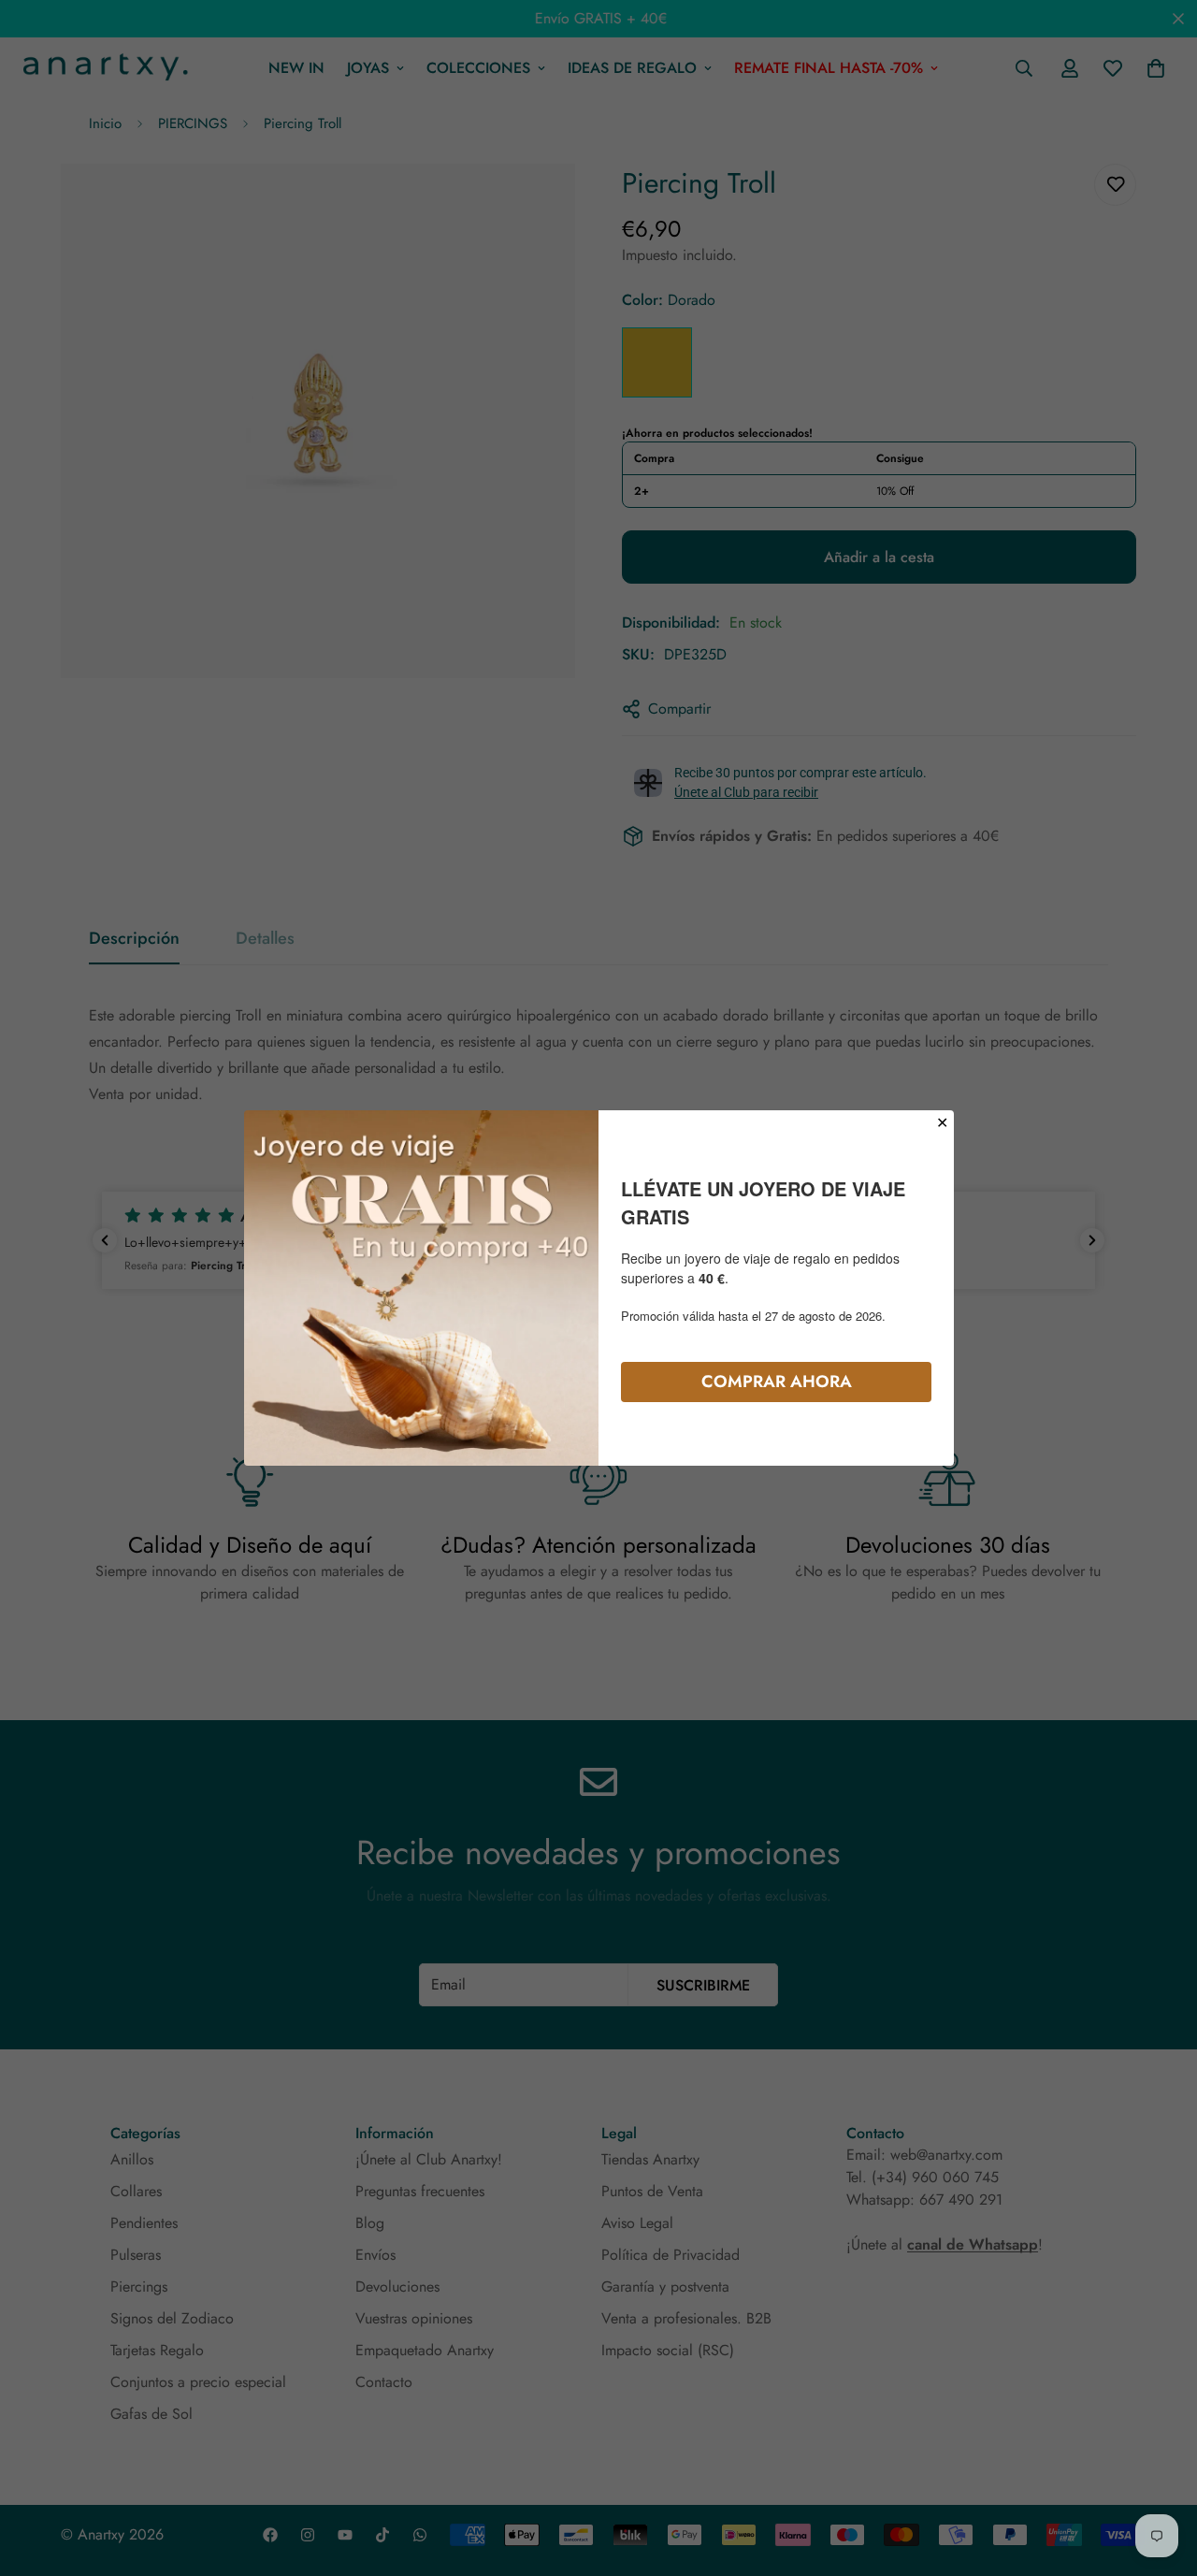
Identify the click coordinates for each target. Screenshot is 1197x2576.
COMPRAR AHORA (777, 1382)
